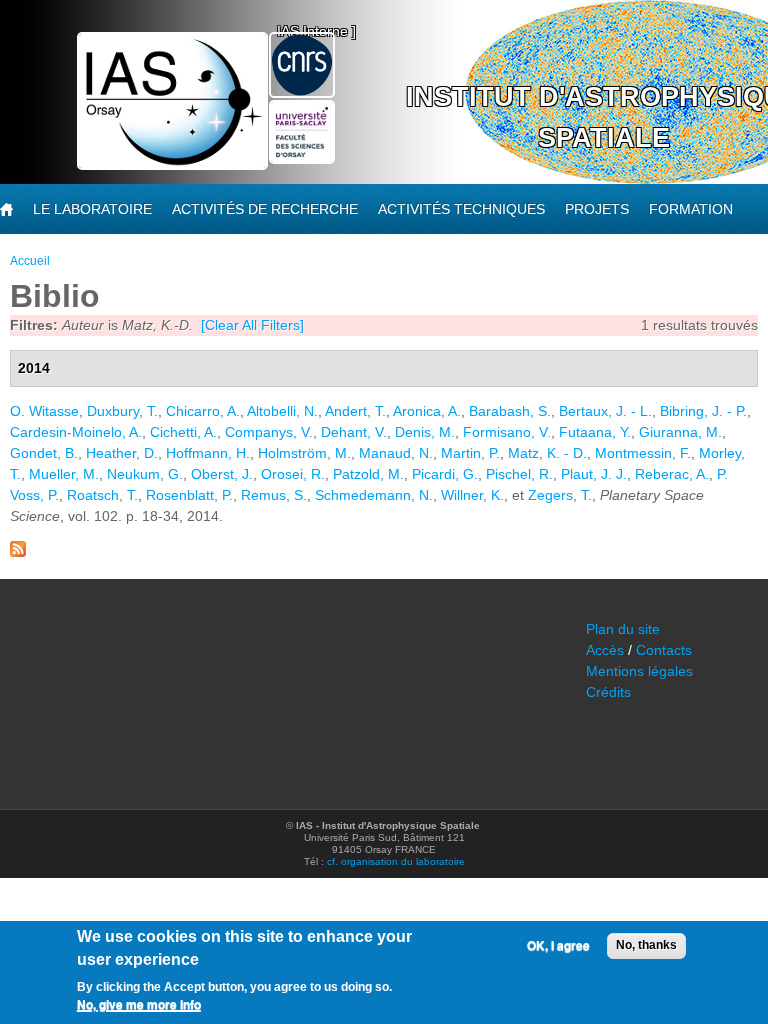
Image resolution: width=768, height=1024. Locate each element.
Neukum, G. (145, 474)
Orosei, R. (293, 474)
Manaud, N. (396, 453)
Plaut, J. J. (594, 474)
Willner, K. (472, 495)
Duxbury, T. (122, 411)
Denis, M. (425, 432)
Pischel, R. (519, 474)
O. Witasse (44, 411)
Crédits (608, 692)
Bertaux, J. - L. (605, 411)
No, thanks (646, 945)
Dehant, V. (354, 432)
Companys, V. (269, 432)
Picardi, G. (445, 474)
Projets (597, 209)
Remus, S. (274, 495)
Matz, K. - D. (547, 453)
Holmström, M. (304, 453)
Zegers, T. (560, 495)
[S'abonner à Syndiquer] (18, 552)
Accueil (30, 261)
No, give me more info (139, 1005)
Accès (605, 650)
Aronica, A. (427, 411)
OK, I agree (558, 946)
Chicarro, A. (203, 411)
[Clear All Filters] (252, 325)
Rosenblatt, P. (189, 495)
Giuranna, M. (680, 432)
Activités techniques (461, 209)
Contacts (664, 650)
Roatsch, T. (102, 495)
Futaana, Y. (595, 432)
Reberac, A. (672, 474)
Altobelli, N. (282, 411)
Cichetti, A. (183, 432)
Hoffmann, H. (208, 453)
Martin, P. (470, 453)
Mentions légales (639, 671)
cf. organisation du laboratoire (396, 861)
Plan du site (623, 629)
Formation (691, 209)
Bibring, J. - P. (703, 411)
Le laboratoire (92, 209)
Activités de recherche (265, 209)
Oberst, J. (222, 474)
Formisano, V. (507, 432)
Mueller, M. (64, 474)
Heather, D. (122, 453)
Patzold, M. (368, 474)
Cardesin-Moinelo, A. (76, 432)
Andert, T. (355, 411)
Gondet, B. (44, 453)
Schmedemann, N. (374, 495)
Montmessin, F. (643, 453)
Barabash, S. (510, 411)
